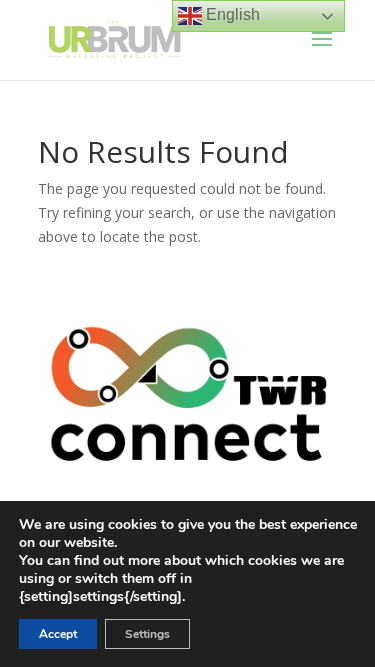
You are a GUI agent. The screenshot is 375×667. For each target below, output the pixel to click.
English (231, 14)
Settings (147, 634)
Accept (58, 634)
